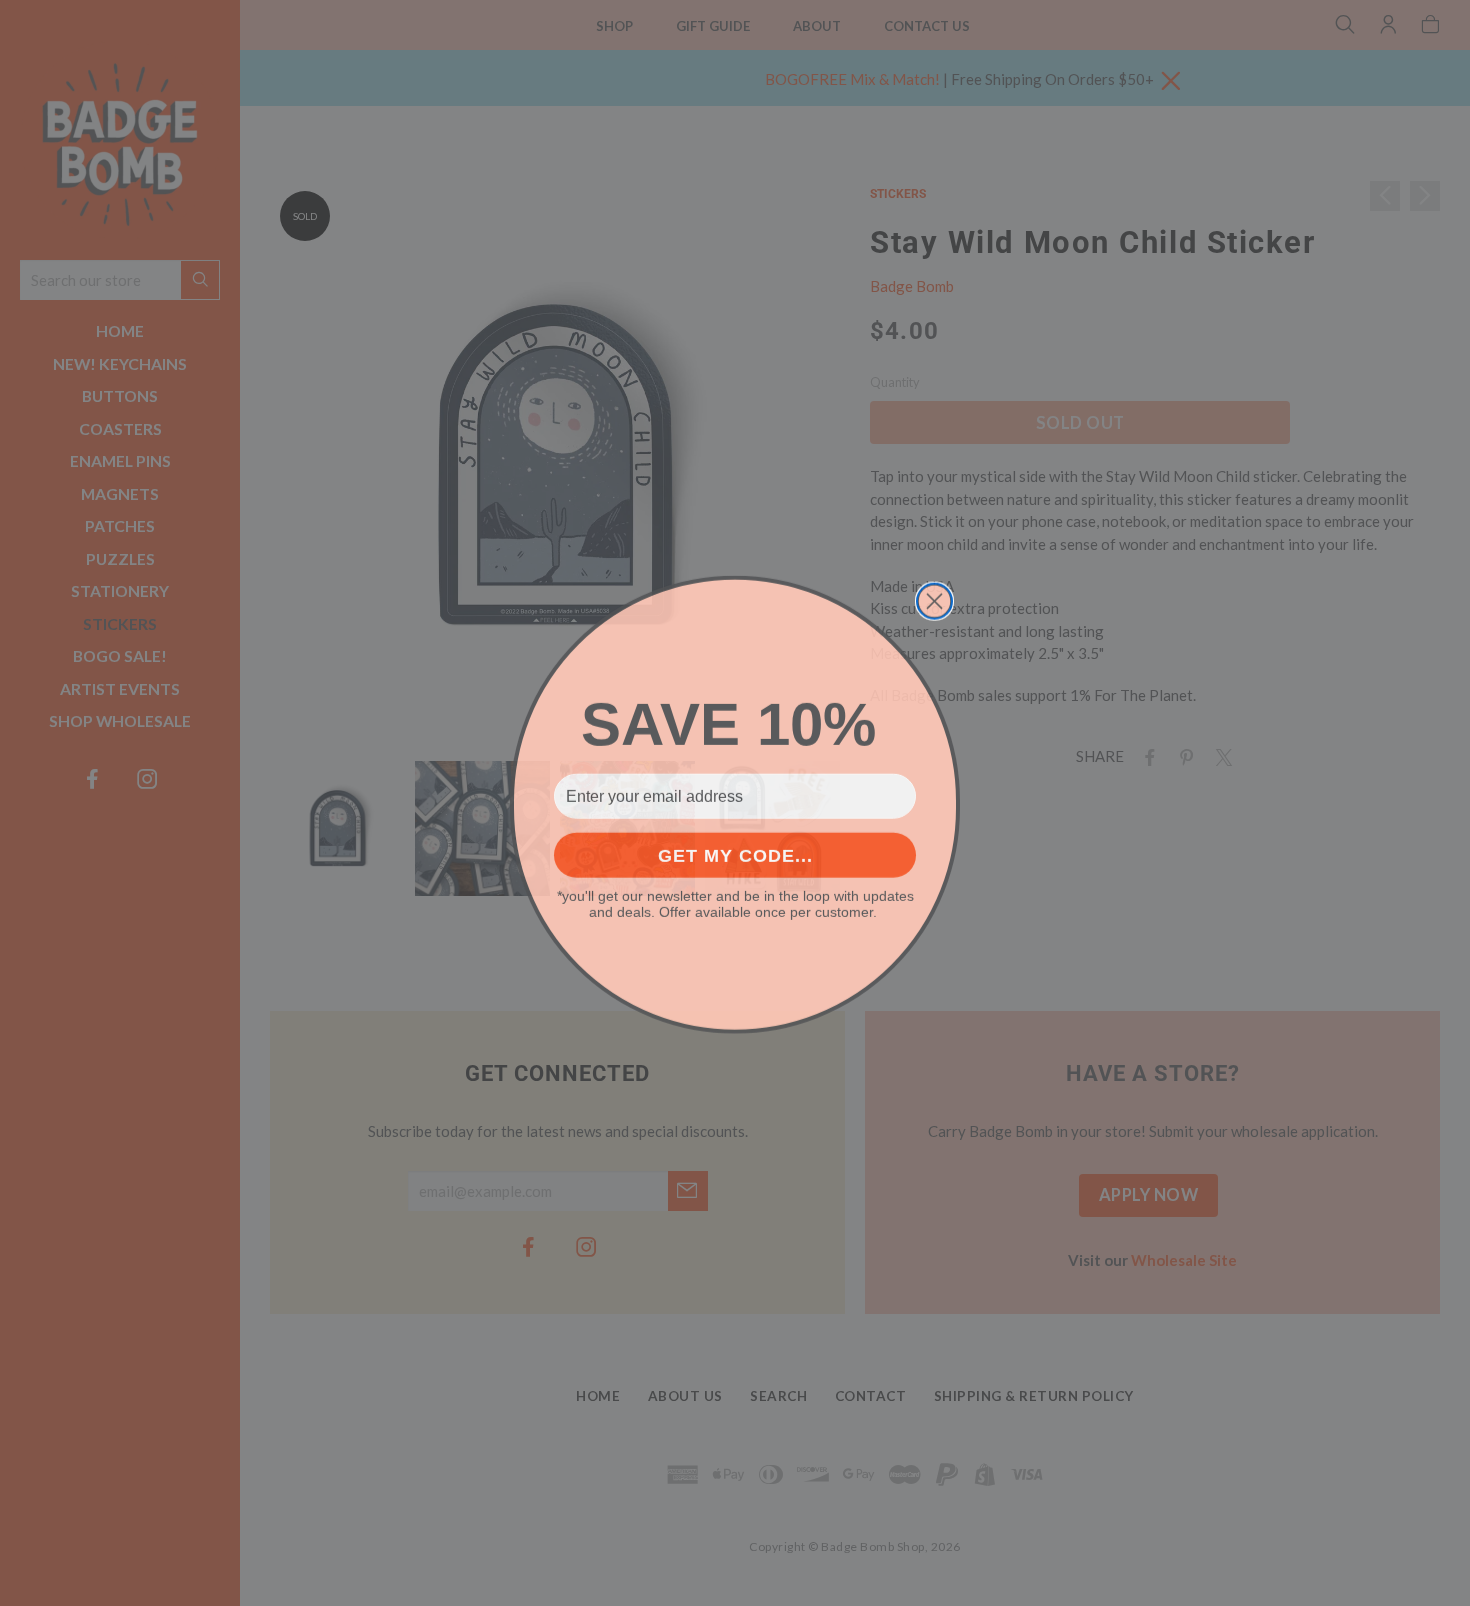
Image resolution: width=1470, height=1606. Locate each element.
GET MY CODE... (735, 854)
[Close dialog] (934, 599)
